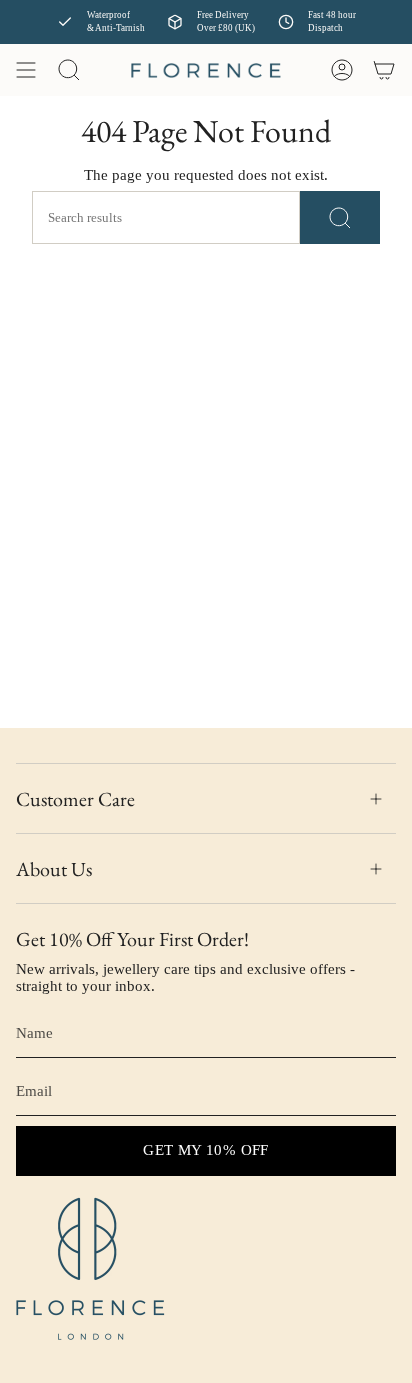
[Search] (340, 217)
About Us (54, 869)
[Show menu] (26, 70)
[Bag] (384, 70)
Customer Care (75, 799)
